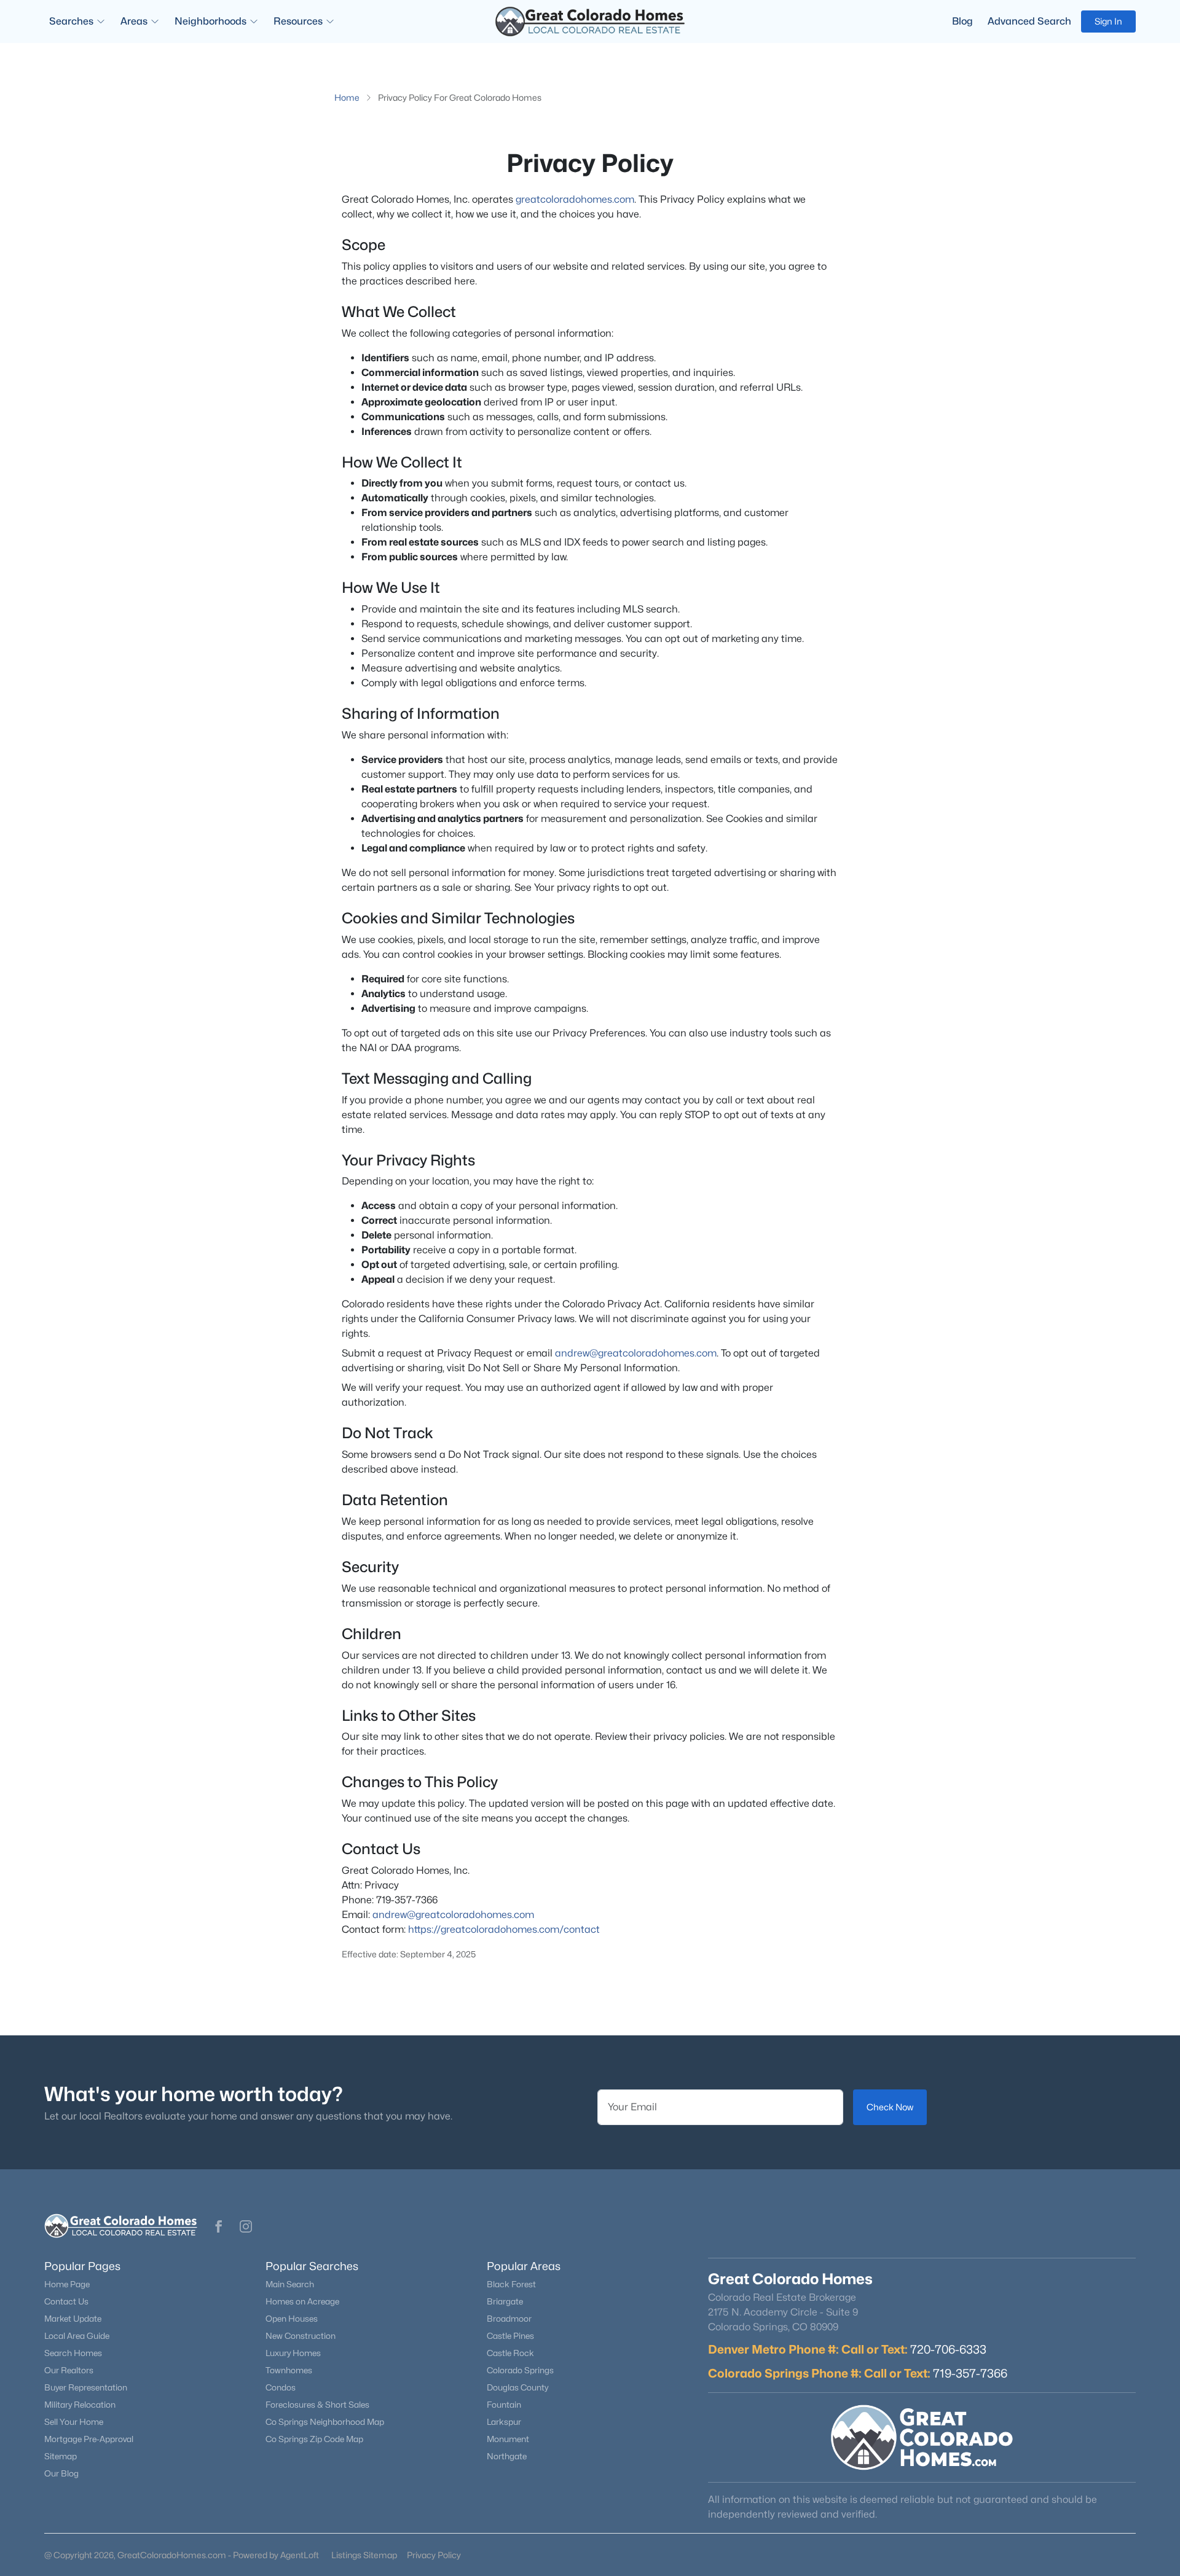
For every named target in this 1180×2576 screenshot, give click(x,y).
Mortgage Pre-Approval (89, 2439)
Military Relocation (80, 2405)
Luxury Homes (293, 2353)
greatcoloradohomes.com (575, 199)
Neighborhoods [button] (210, 21)
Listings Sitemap (364, 2555)
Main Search (290, 2284)
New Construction (301, 2336)
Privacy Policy (434, 2555)
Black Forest (511, 2284)
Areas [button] (134, 21)
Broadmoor (509, 2319)
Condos (281, 2387)
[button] (219, 2226)
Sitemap (61, 2456)
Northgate (507, 2456)
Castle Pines (510, 2336)
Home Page (67, 2284)
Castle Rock (510, 2353)
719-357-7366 (970, 2373)
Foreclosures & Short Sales (317, 2405)
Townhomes (289, 2370)
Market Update (73, 2319)
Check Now (890, 2107)
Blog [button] (962, 21)
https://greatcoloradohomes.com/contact (504, 1929)
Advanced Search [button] (1029, 21)
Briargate (505, 2301)
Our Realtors (69, 2370)
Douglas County (517, 2387)
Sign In (1108, 21)
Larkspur (504, 2422)
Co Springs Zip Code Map (314, 2439)
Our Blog (61, 2473)
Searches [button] (71, 21)
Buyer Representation (86, 2387)
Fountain (504, 2405)
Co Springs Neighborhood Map (325, 2422)
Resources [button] (298, 21)
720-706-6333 (948, 2349)
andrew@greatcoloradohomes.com (636, 1353)
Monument (508, 2439)
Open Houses (292, 2319)
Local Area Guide (77, 2336)
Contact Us (66, 2301)
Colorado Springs (520, 2370)
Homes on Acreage (302, 2301)
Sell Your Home (74, 2422)
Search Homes (73, 2353)
